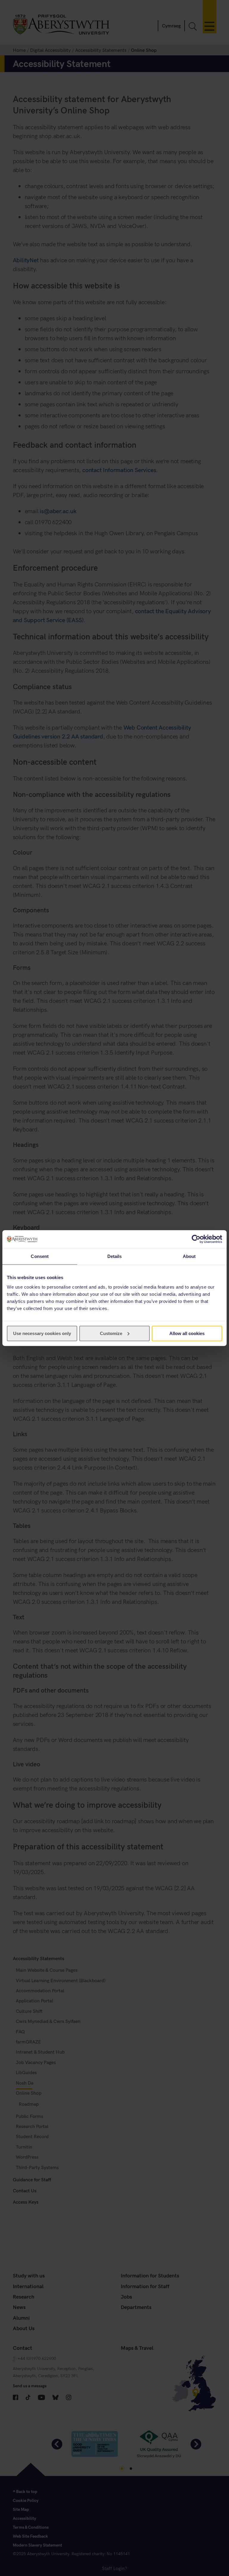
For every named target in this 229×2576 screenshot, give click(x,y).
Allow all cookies (187, 1333)
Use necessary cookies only (42, 1333)
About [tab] (189, 1256)
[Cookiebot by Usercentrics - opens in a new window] (196, 1239)
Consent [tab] (40, 1256)
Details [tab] (115, 1256)
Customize (111, 1333)
